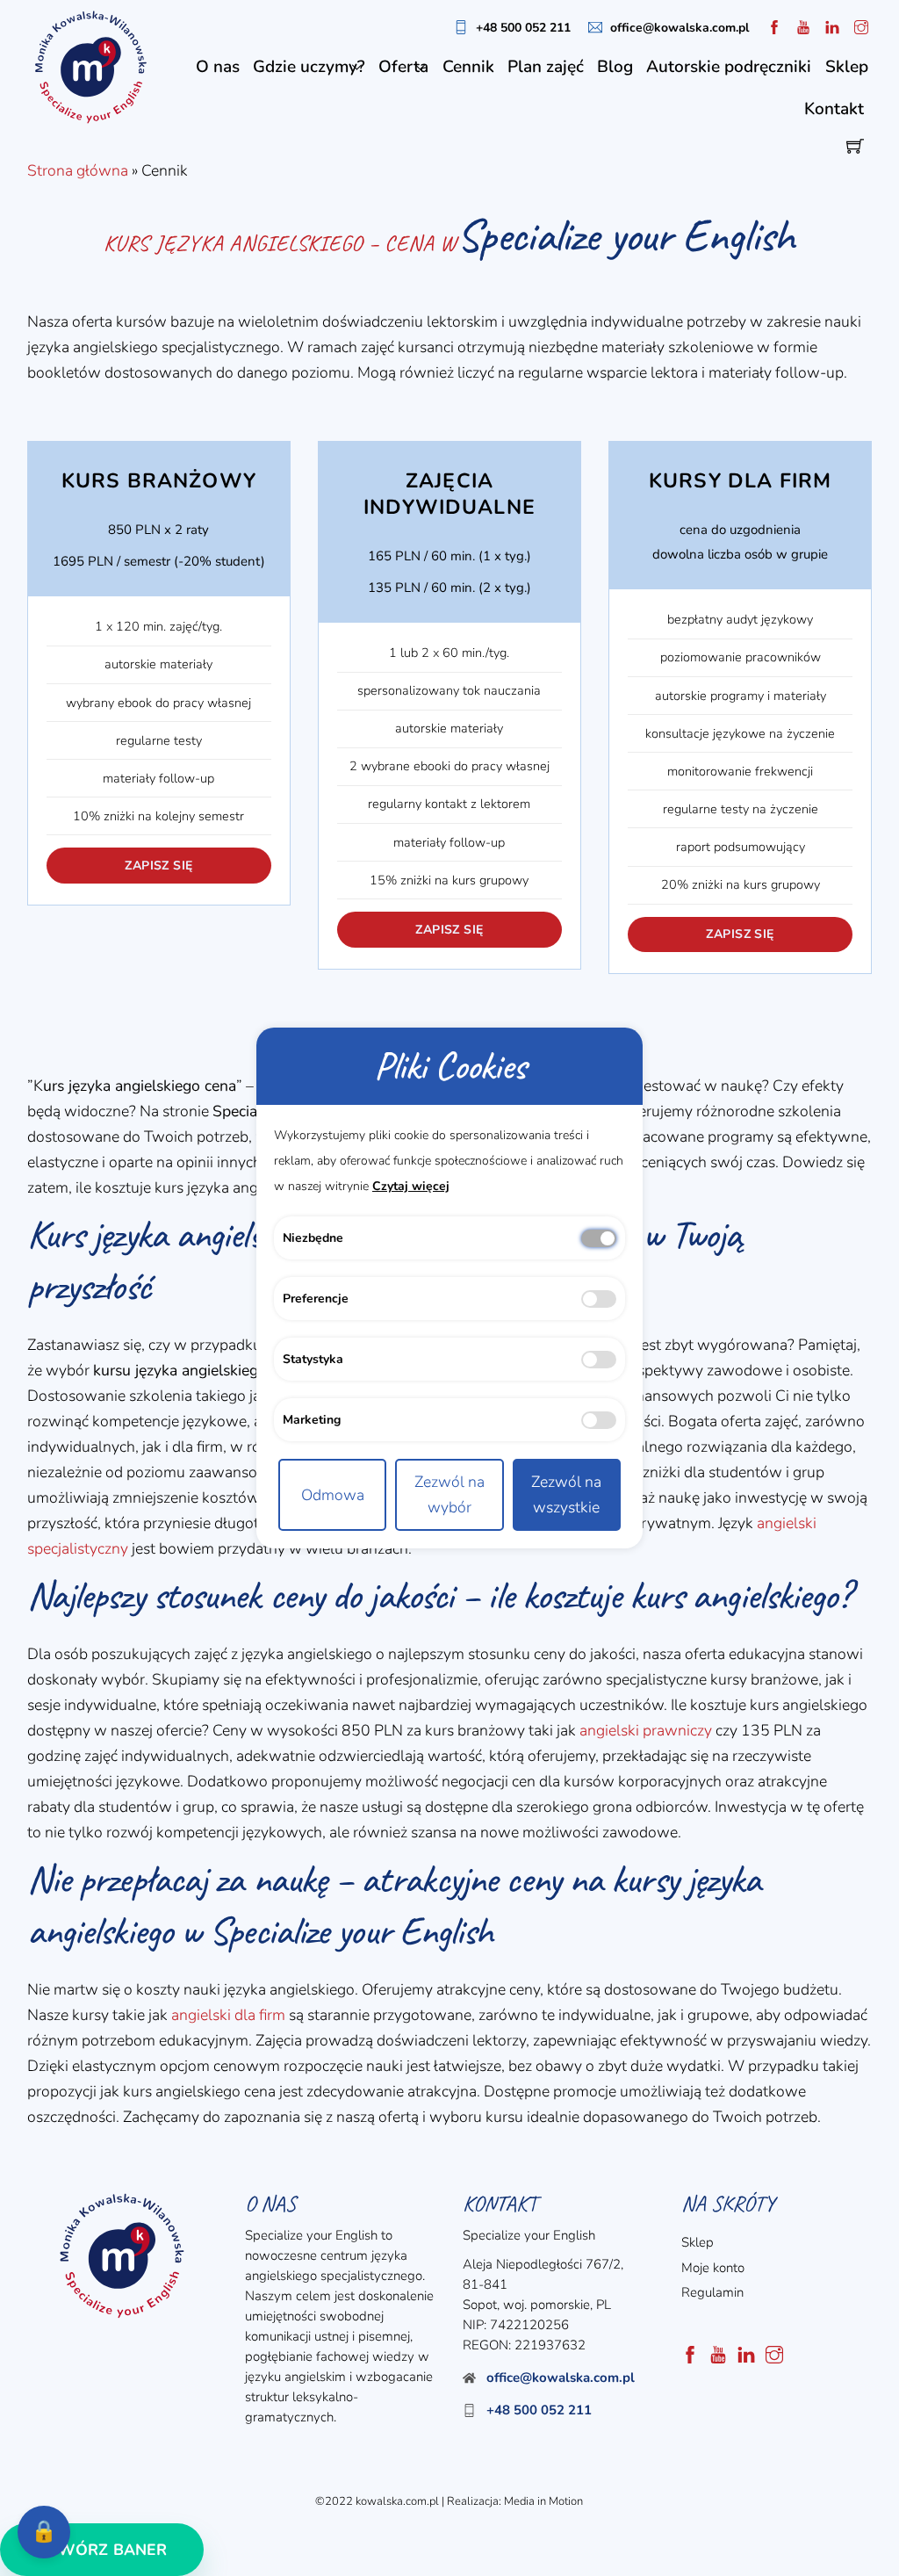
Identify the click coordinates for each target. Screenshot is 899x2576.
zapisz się (158, 866)
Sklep (847, 67)
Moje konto (713, 2268)
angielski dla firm (228, 2015)
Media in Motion (543, 2501)
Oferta (403, 67)
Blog (615, 67)
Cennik (468, 67)
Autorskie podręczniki (729, 67)
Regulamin (712, 2292)
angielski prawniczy (646, 1730)
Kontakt (834, 109)
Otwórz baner (101, 2550)
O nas (218, 67)
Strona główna (78, 170)
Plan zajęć (546, 67)
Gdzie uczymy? (309, 67)
